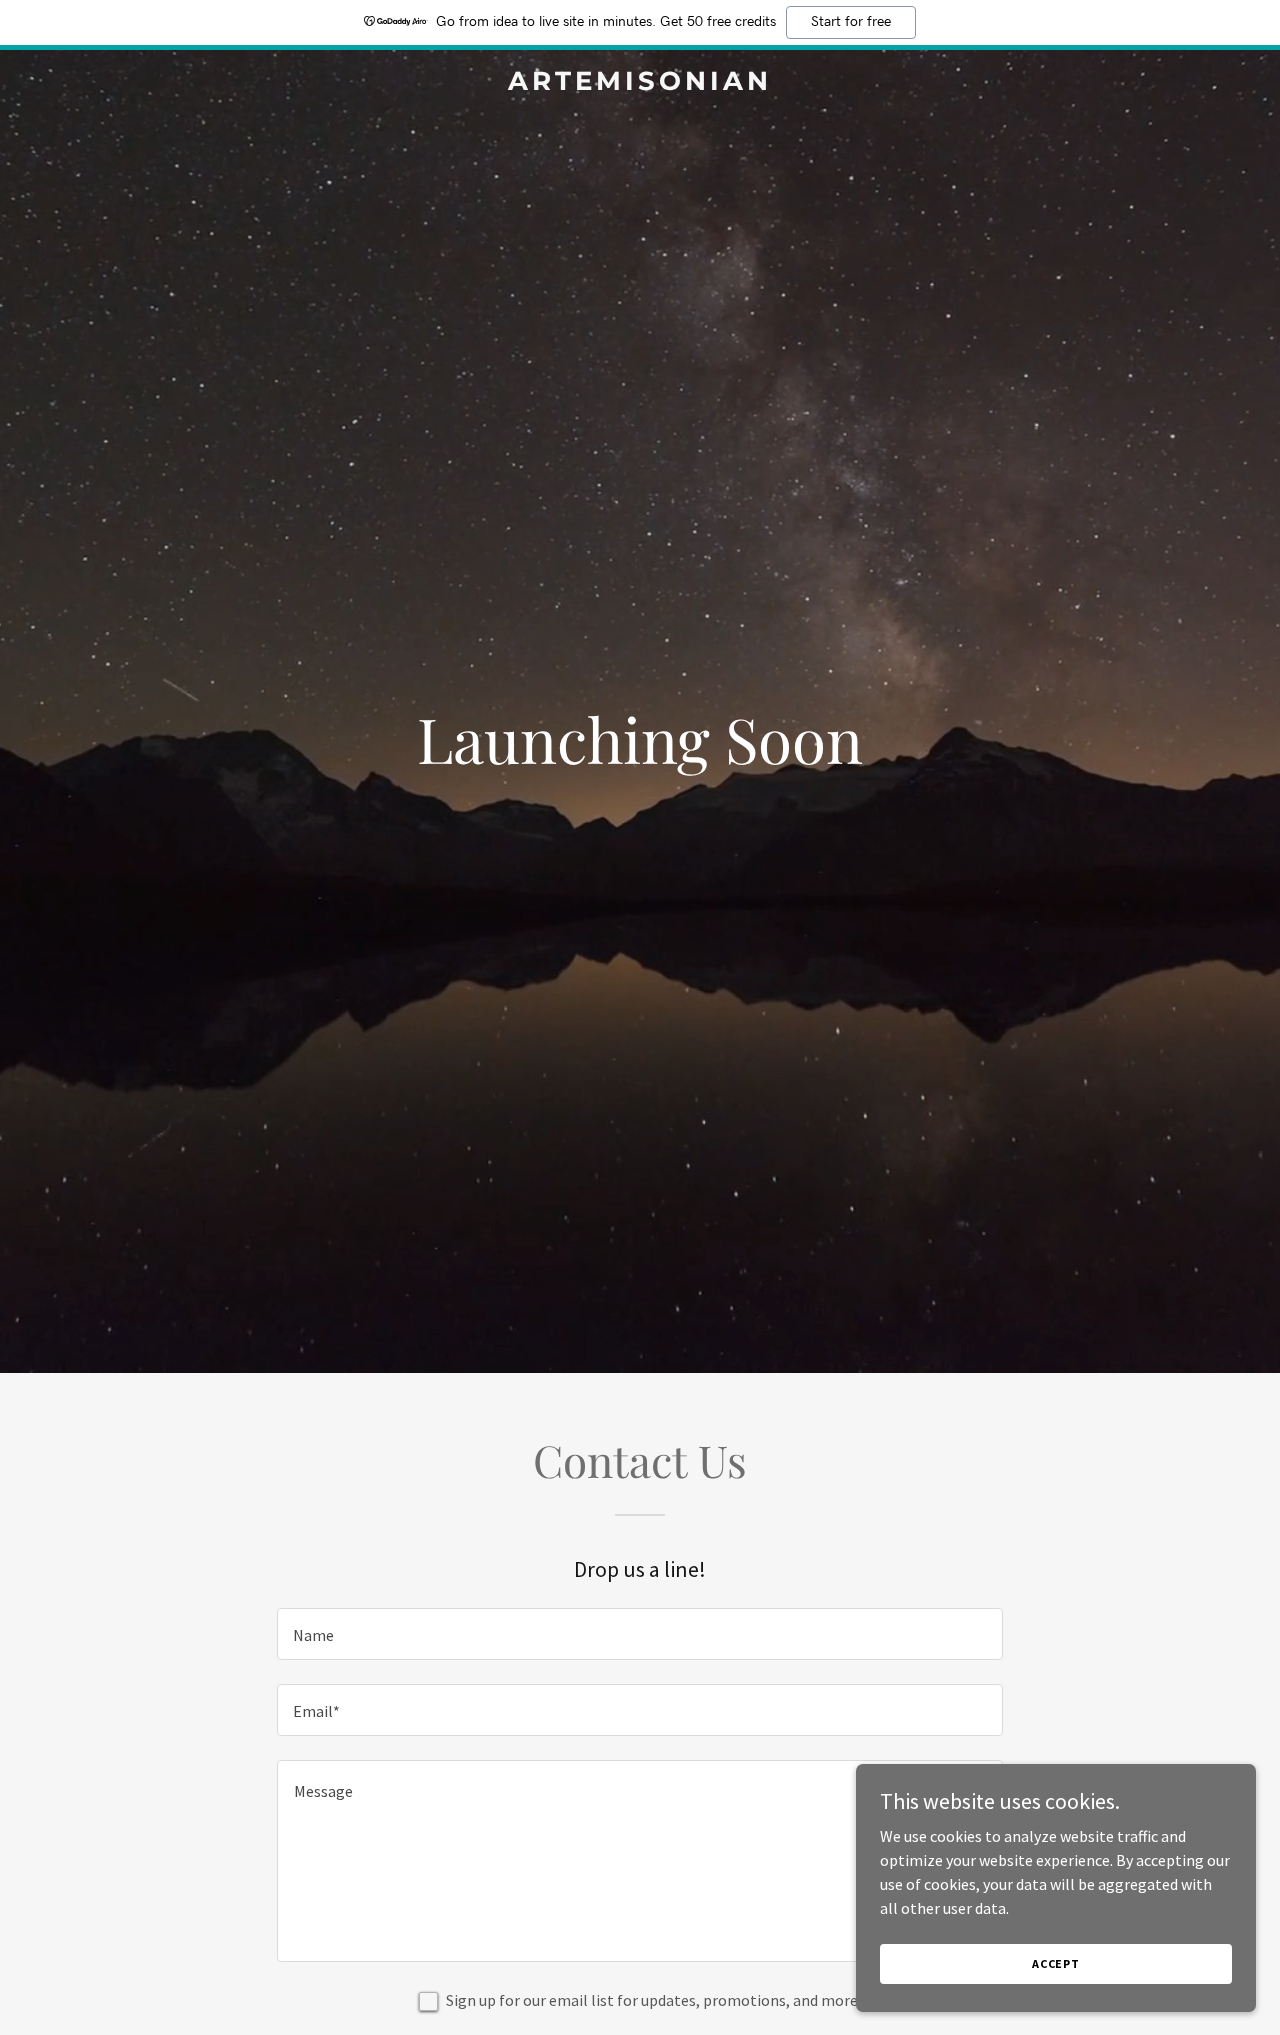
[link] (640, 84)
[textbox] (639, 1634)
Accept (1056, 1963)
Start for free (851, 22)
